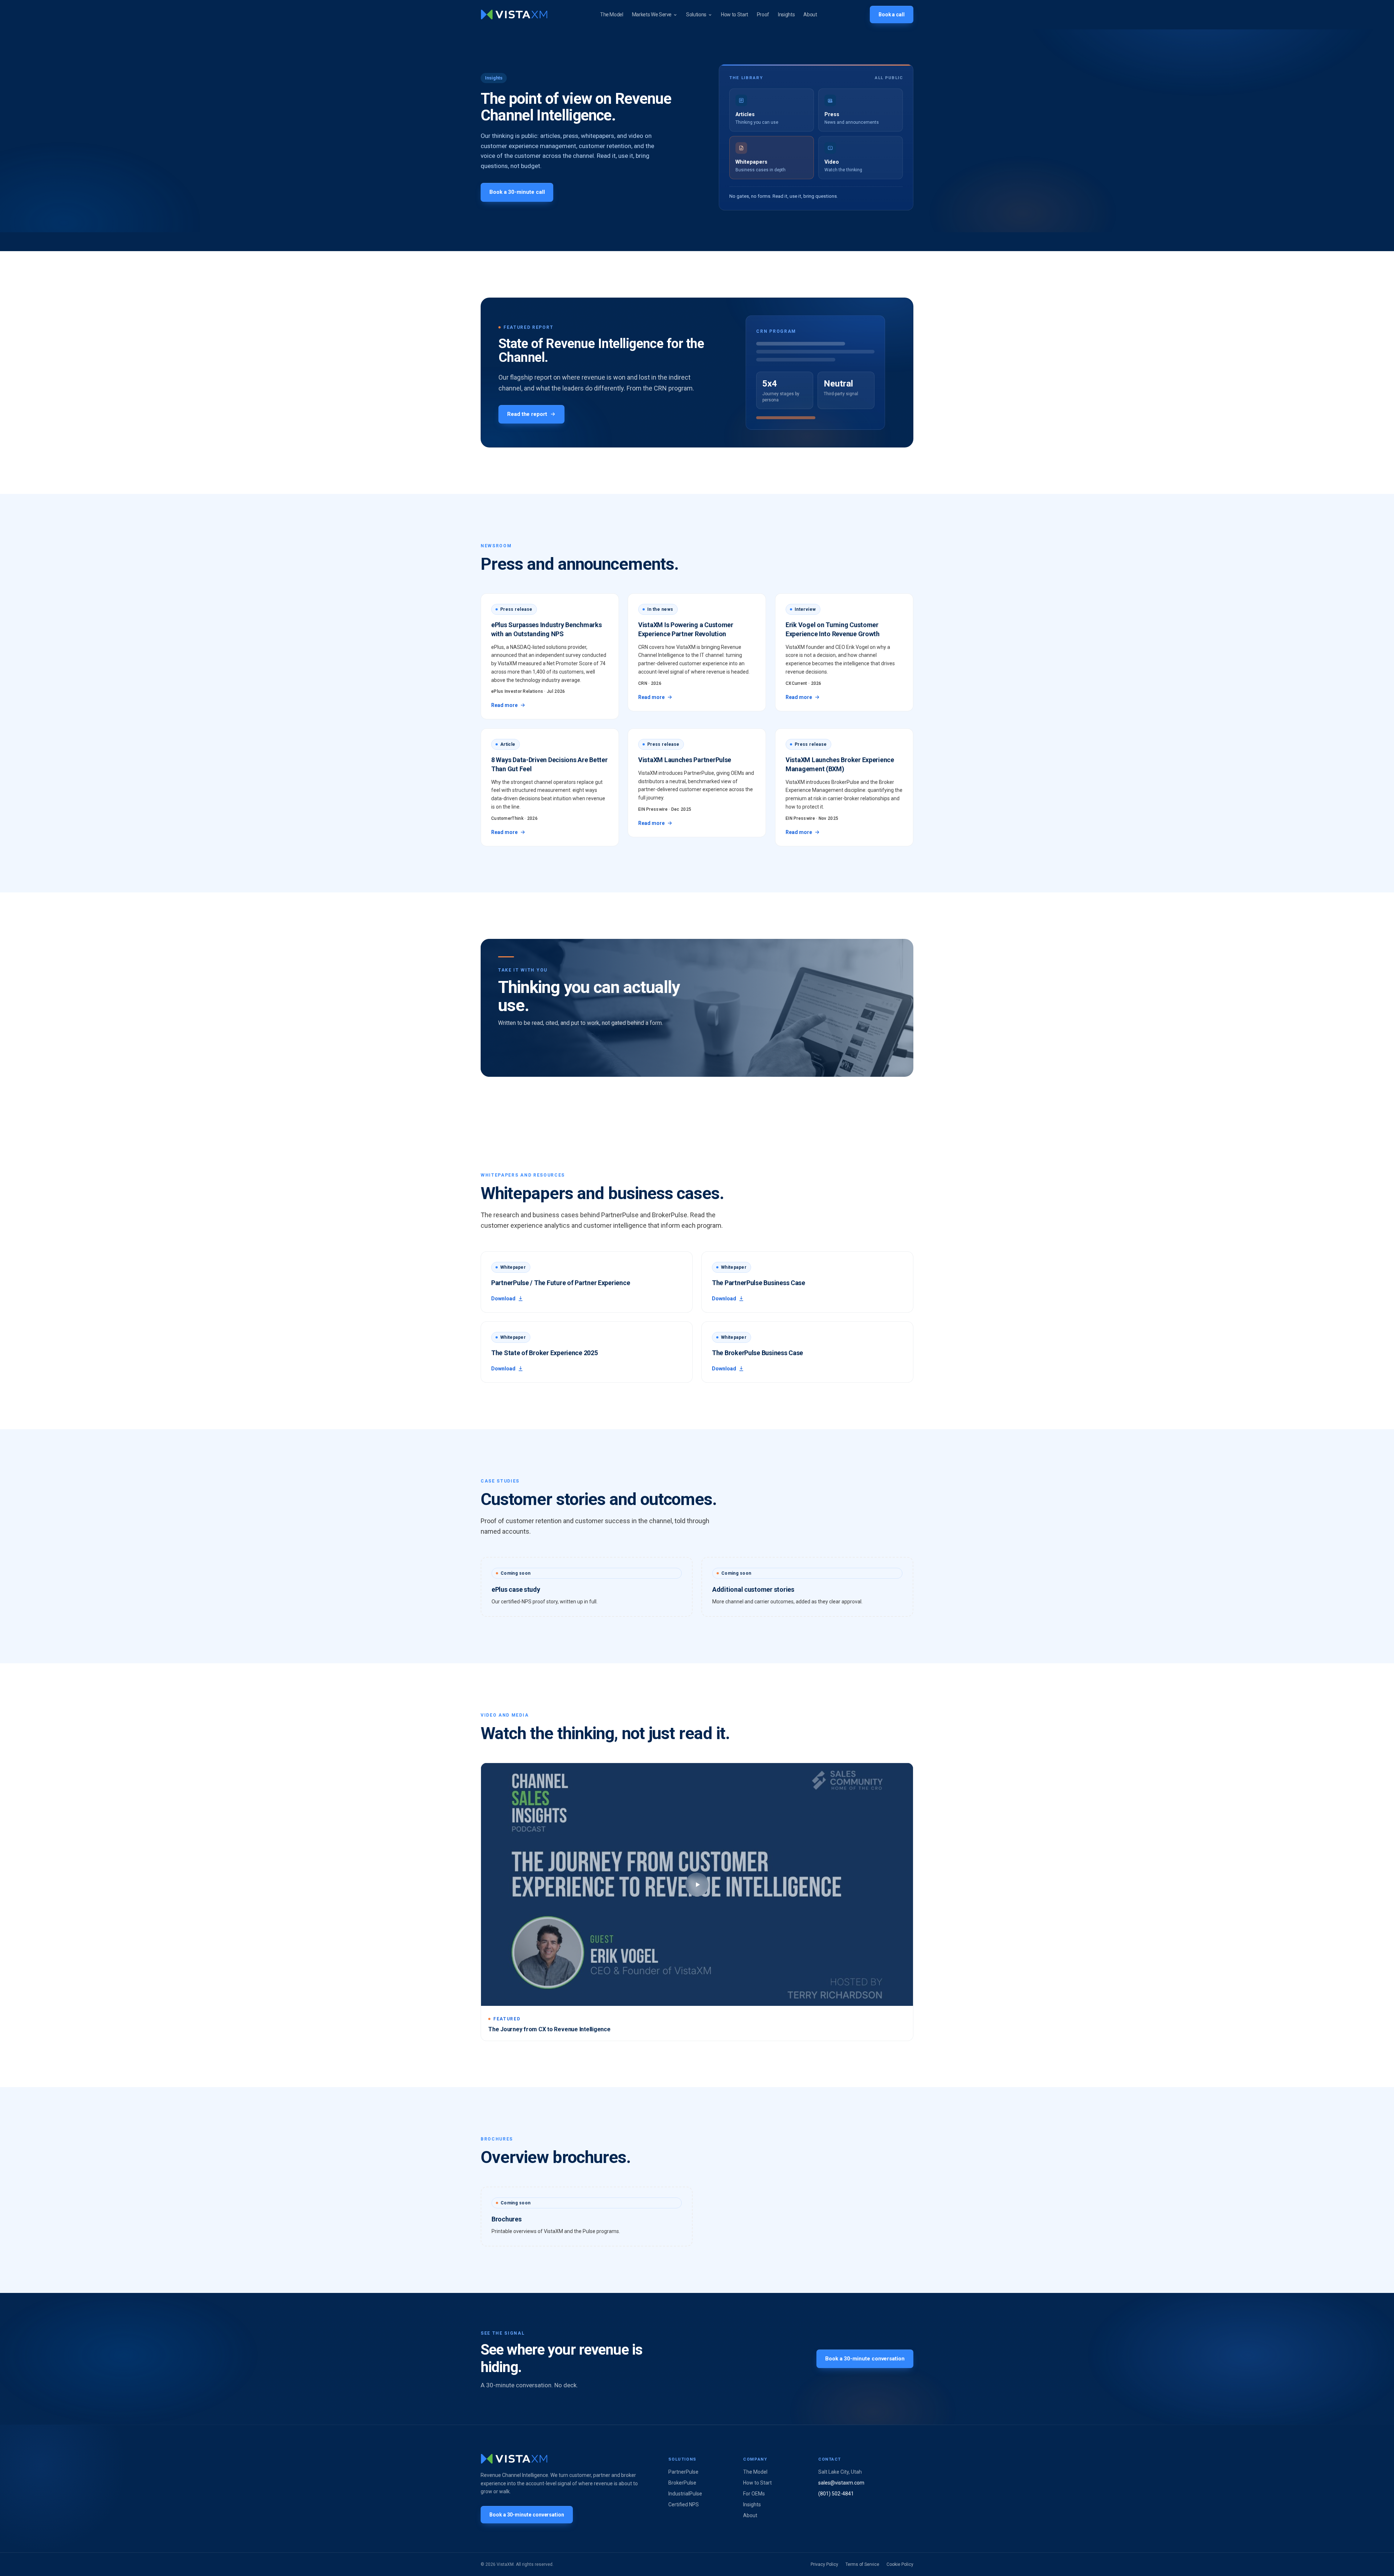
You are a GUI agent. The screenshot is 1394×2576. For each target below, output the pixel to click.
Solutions (696, 15)
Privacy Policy (824, 2564)
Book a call (892, 15)
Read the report (527, 414)
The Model (612, 15)
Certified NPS (684, 2505)
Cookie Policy (900, 2564)
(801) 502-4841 (836, 2494)
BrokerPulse (682, 2483)
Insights (786, 15)
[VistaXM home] (514, 15)
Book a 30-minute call (517, 192)
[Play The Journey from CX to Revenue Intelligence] (697, 1884)
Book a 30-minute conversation (865, 2359)
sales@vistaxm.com (841, 2483)
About (810, 15)
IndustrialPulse (685, 2494)
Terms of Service (862, 2564)
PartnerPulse (683, 2472)
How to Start (735, 15)
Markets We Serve (652, 15)
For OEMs (754, 2494)
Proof (763, 15)
